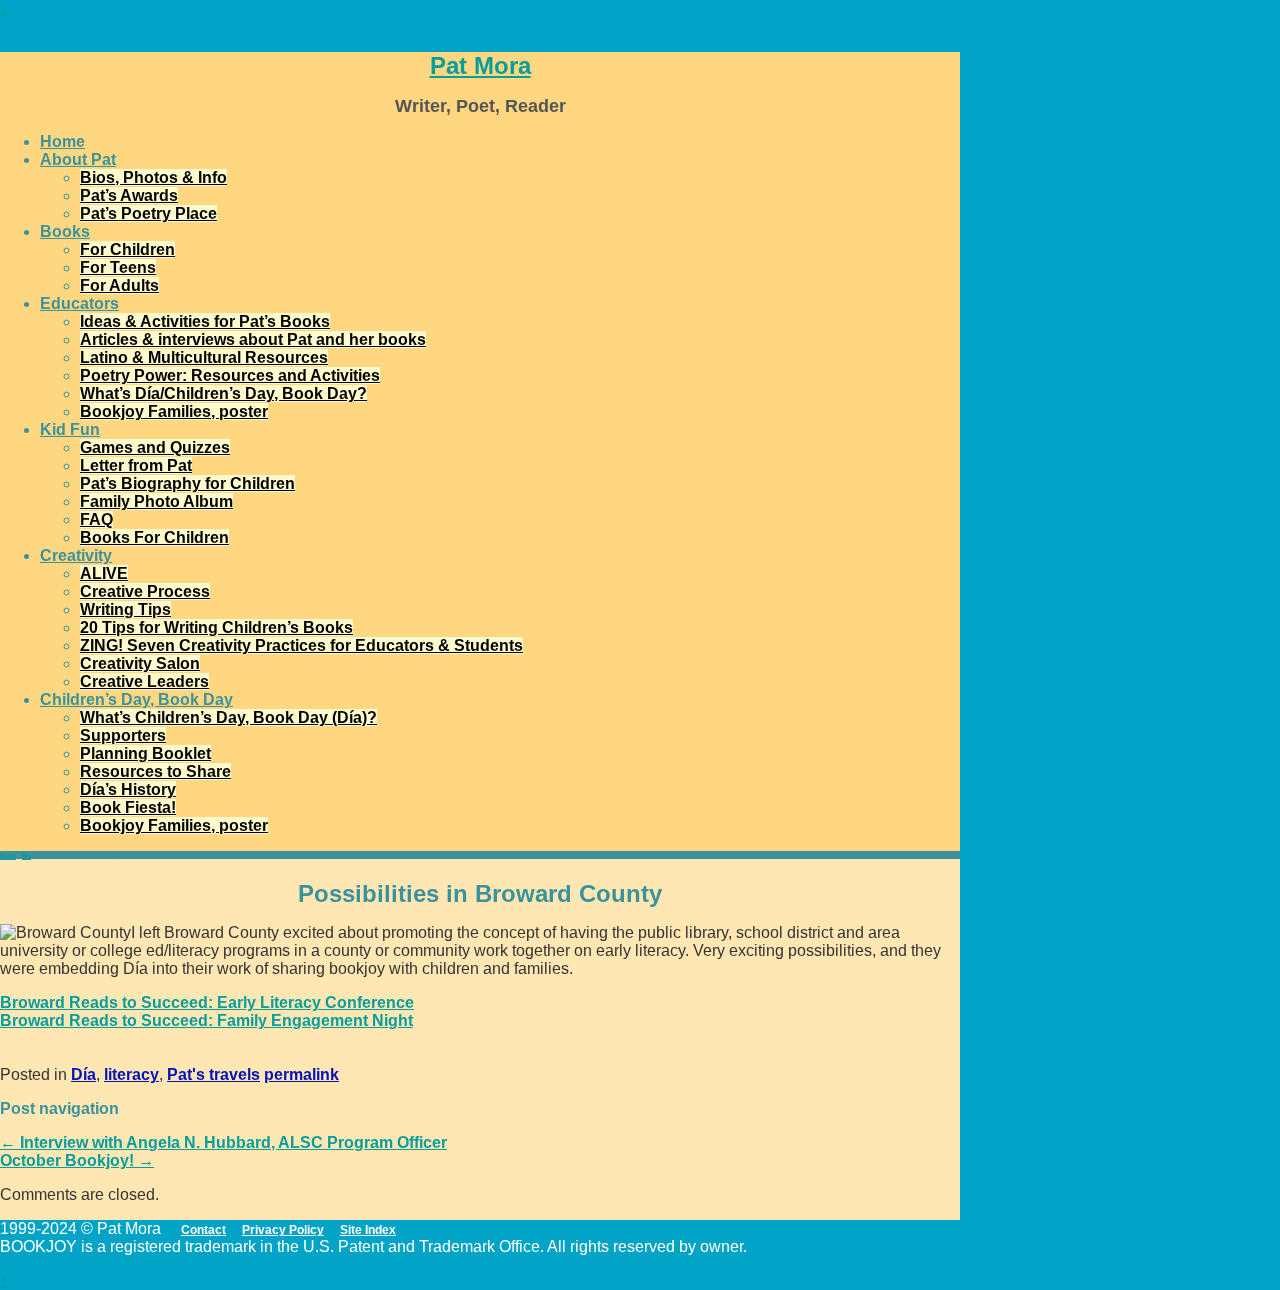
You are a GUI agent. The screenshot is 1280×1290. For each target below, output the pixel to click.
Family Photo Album (156, 501)
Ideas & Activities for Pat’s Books (205, 321)
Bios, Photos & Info (153, 177)
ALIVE (104, 573)
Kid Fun (70, 429)
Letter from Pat (136, 465)
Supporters (123, 735)
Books (65, 231)
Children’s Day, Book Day (136, 699)
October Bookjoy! (77, 1160)
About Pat (78, 159)
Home (62, 141)
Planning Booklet (145, 753)
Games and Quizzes (155, 447)
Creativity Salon (140, 663)
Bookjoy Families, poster (174, 411)
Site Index (368, 1230)
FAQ (96, 519)
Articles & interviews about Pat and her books (253, 339)
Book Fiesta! (128, 807)
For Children (127, 249)
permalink (301, 1074)
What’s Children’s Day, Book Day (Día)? (228, 717)
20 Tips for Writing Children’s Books (216, 627)
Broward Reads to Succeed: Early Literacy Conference (207, 1002)
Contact (203, 1230)
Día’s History (128, 789)
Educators (79, 303)
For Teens (118, 267)
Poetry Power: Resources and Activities (230, 375)
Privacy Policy (283, 1230)
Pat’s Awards (129, 195)
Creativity (76, 555)
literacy (131, 1074)
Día (26, 856)
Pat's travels (213, 1074)
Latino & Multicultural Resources (204, 357)
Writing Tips (125, 609)
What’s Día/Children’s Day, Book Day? (223, 393)
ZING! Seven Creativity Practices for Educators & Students (301, 645)
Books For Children (154, 537)
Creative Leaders (144, 681)
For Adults (119, 285)
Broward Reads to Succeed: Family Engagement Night (206, 1020)
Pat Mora (480, 65)
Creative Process (145, 591)
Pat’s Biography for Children (187, 483)
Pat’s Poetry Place (148, 213)
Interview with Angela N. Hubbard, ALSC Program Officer (223, 1142)
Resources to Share (155, 771)
